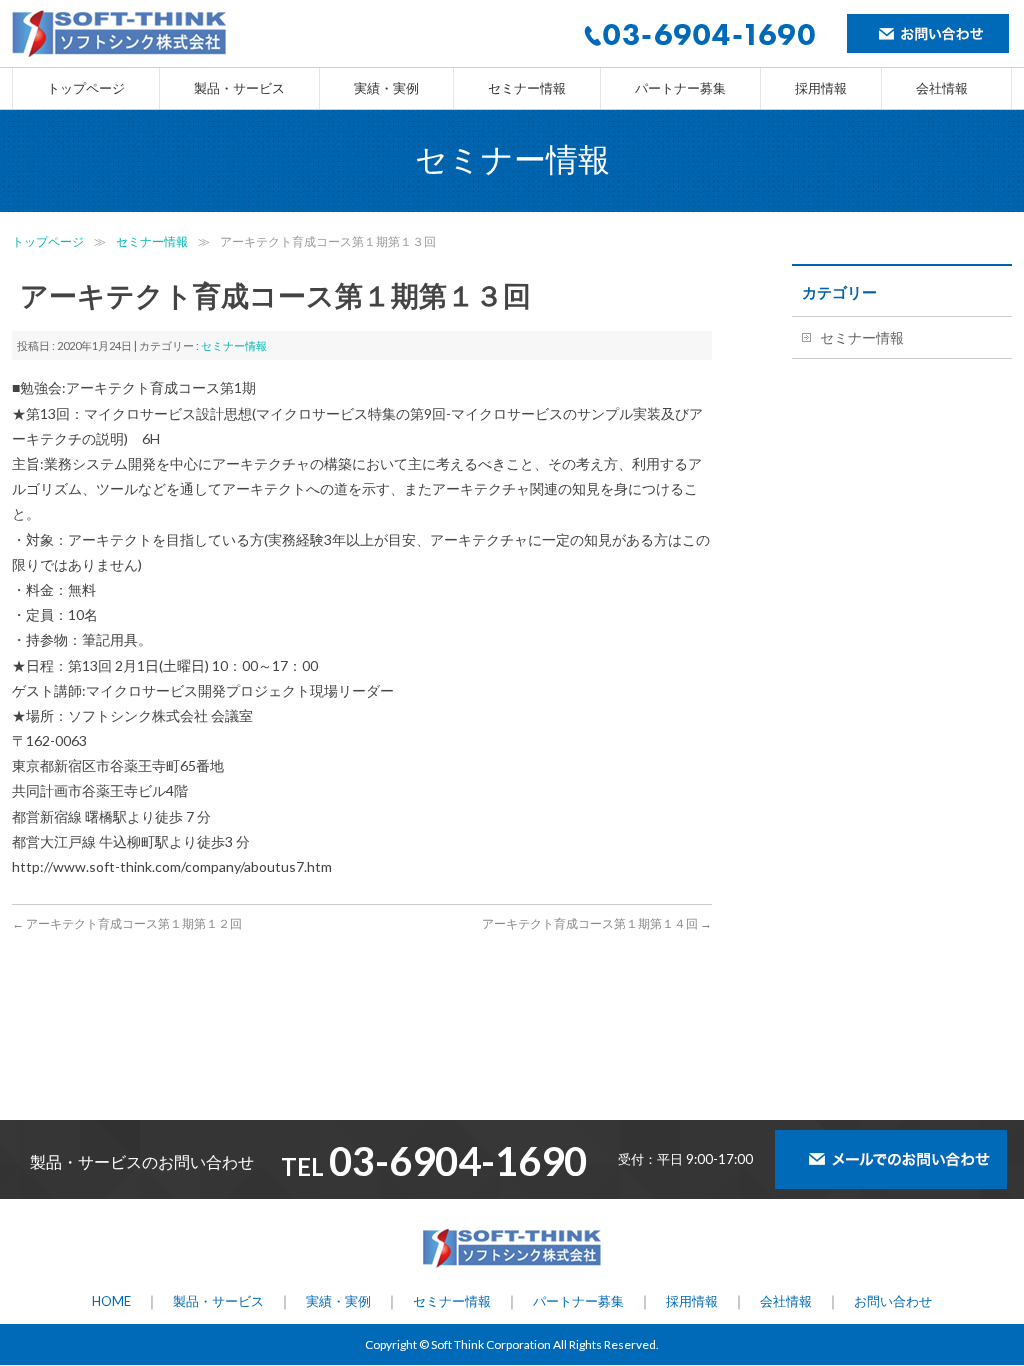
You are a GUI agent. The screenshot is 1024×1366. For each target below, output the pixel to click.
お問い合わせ (893, 1301)
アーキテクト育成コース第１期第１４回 (597, 923)
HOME (111, 1301)
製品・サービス (218, 1301)
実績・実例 (338, 1301)
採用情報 (692, 1301)
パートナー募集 (578, 1301)
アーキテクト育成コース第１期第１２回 (127, 923)
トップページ (48, 241)
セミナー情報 (152, 241)
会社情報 (786, 1301)
